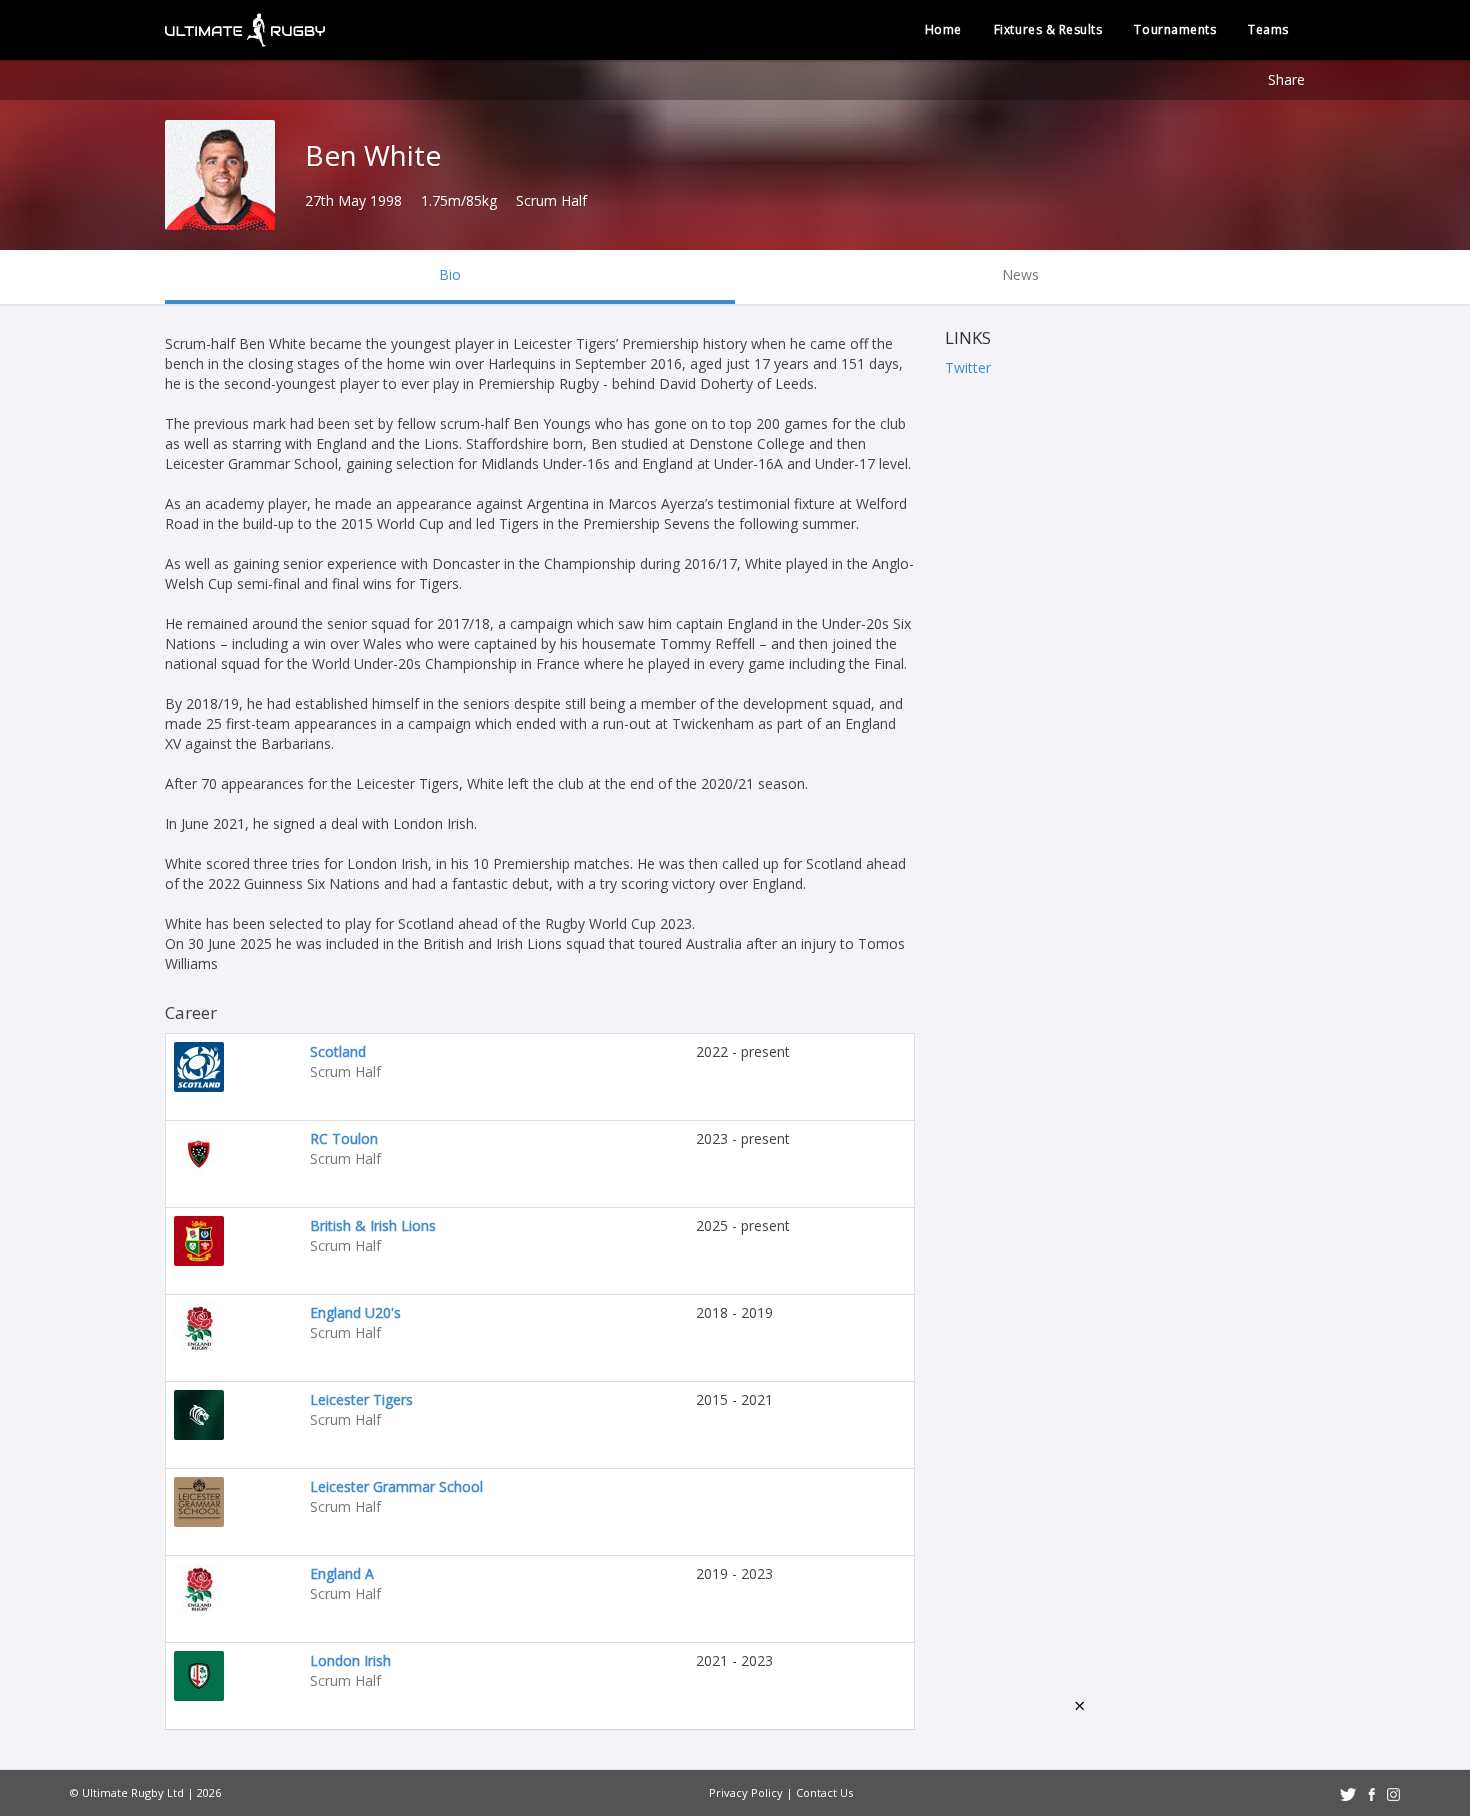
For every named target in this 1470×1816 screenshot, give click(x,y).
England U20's (355, 1312)
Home (943, 29)
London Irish (350, 1660)
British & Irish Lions (373, 1225)
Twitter (968, 367)
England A (342, 1573)
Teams (1268, 29)
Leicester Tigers (361, 1399)
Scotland (338, 1051)
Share (1286, 79)
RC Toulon (344, 1138)
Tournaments (1175, 29)
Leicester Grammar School (396, 1486)
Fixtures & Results (1048, 29)
